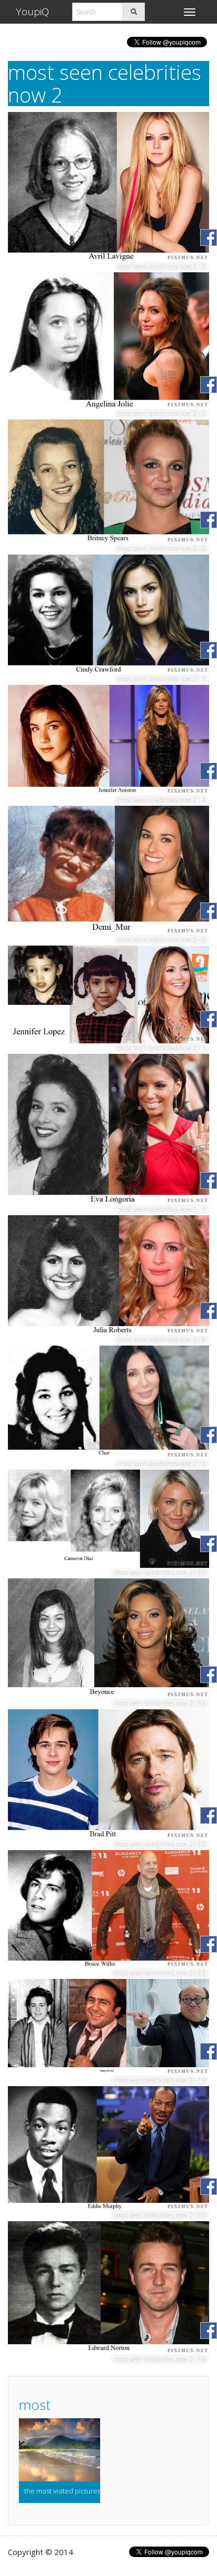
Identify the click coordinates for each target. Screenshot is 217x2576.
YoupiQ (32, 12)
